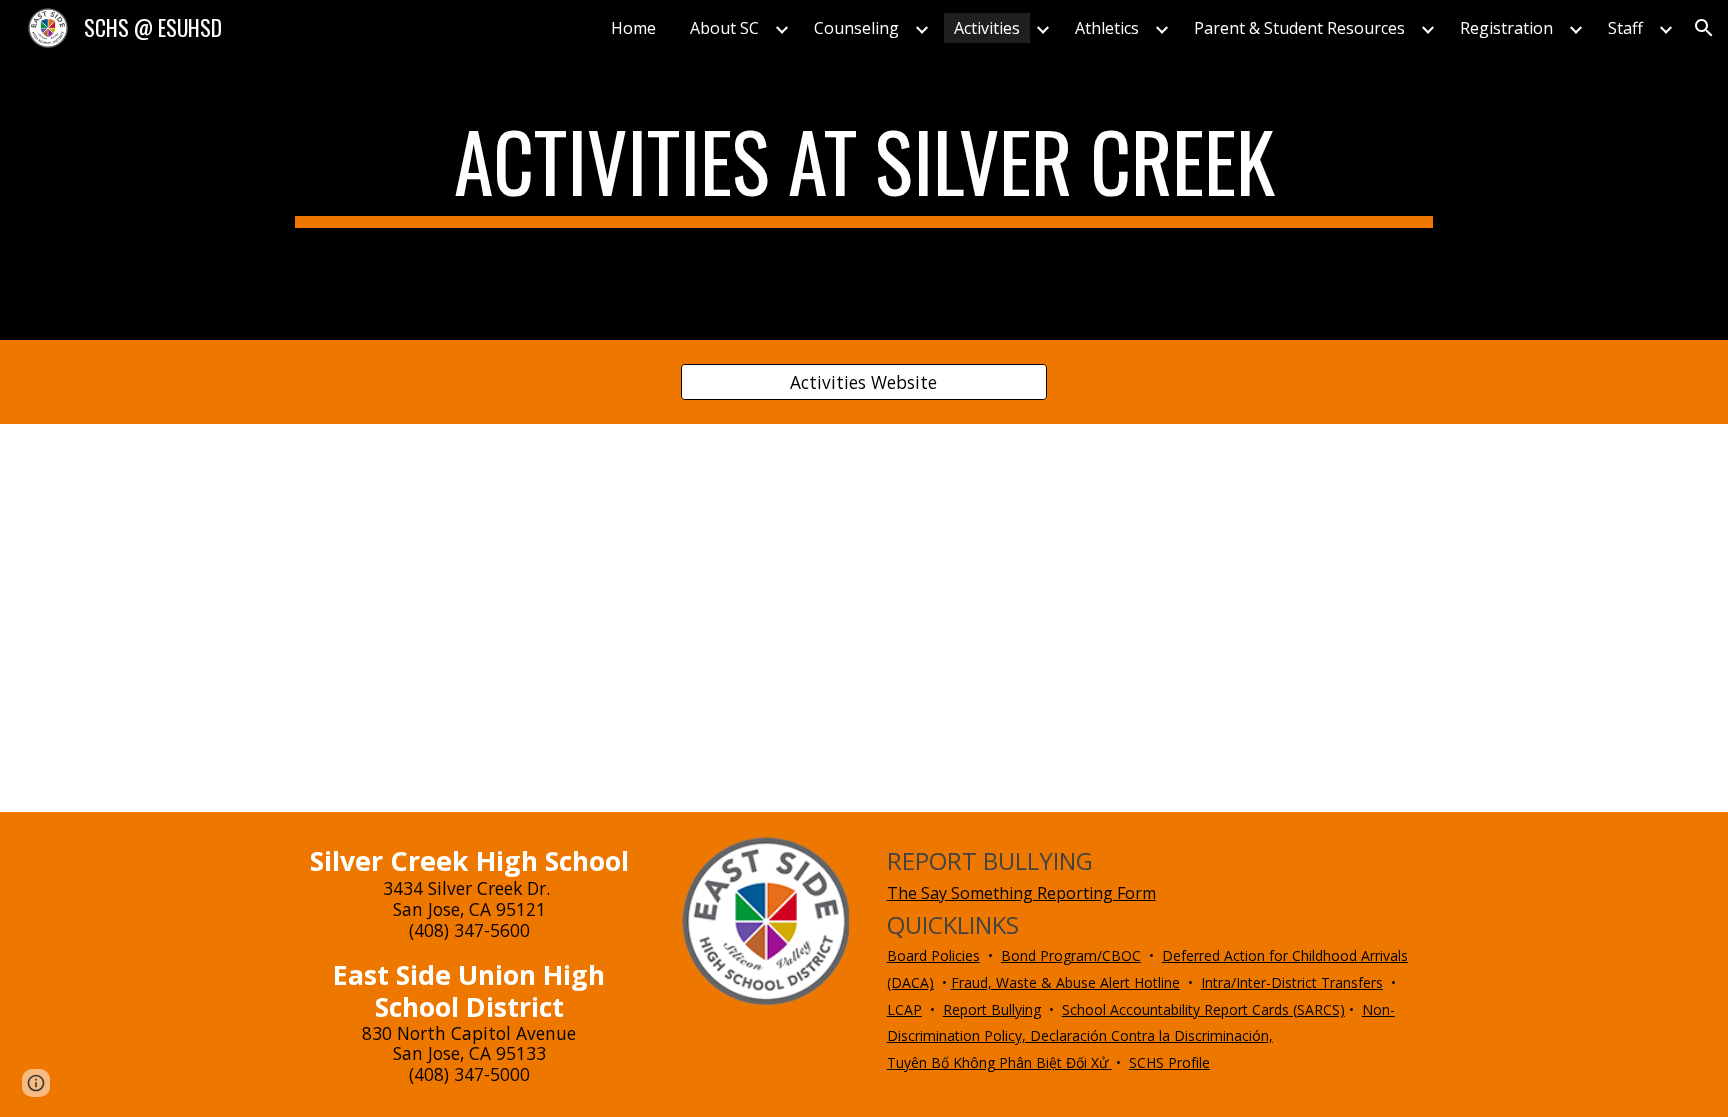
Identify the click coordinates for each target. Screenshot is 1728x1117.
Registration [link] (1506, 28)
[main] (864, 170)
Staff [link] (1625, 28)
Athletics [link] (1107, 28)
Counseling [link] (856, 28)
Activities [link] (987, 28)
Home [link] (633, 28)
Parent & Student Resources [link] (1299, 28)
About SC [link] (724, 28)
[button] (1704, 28)
